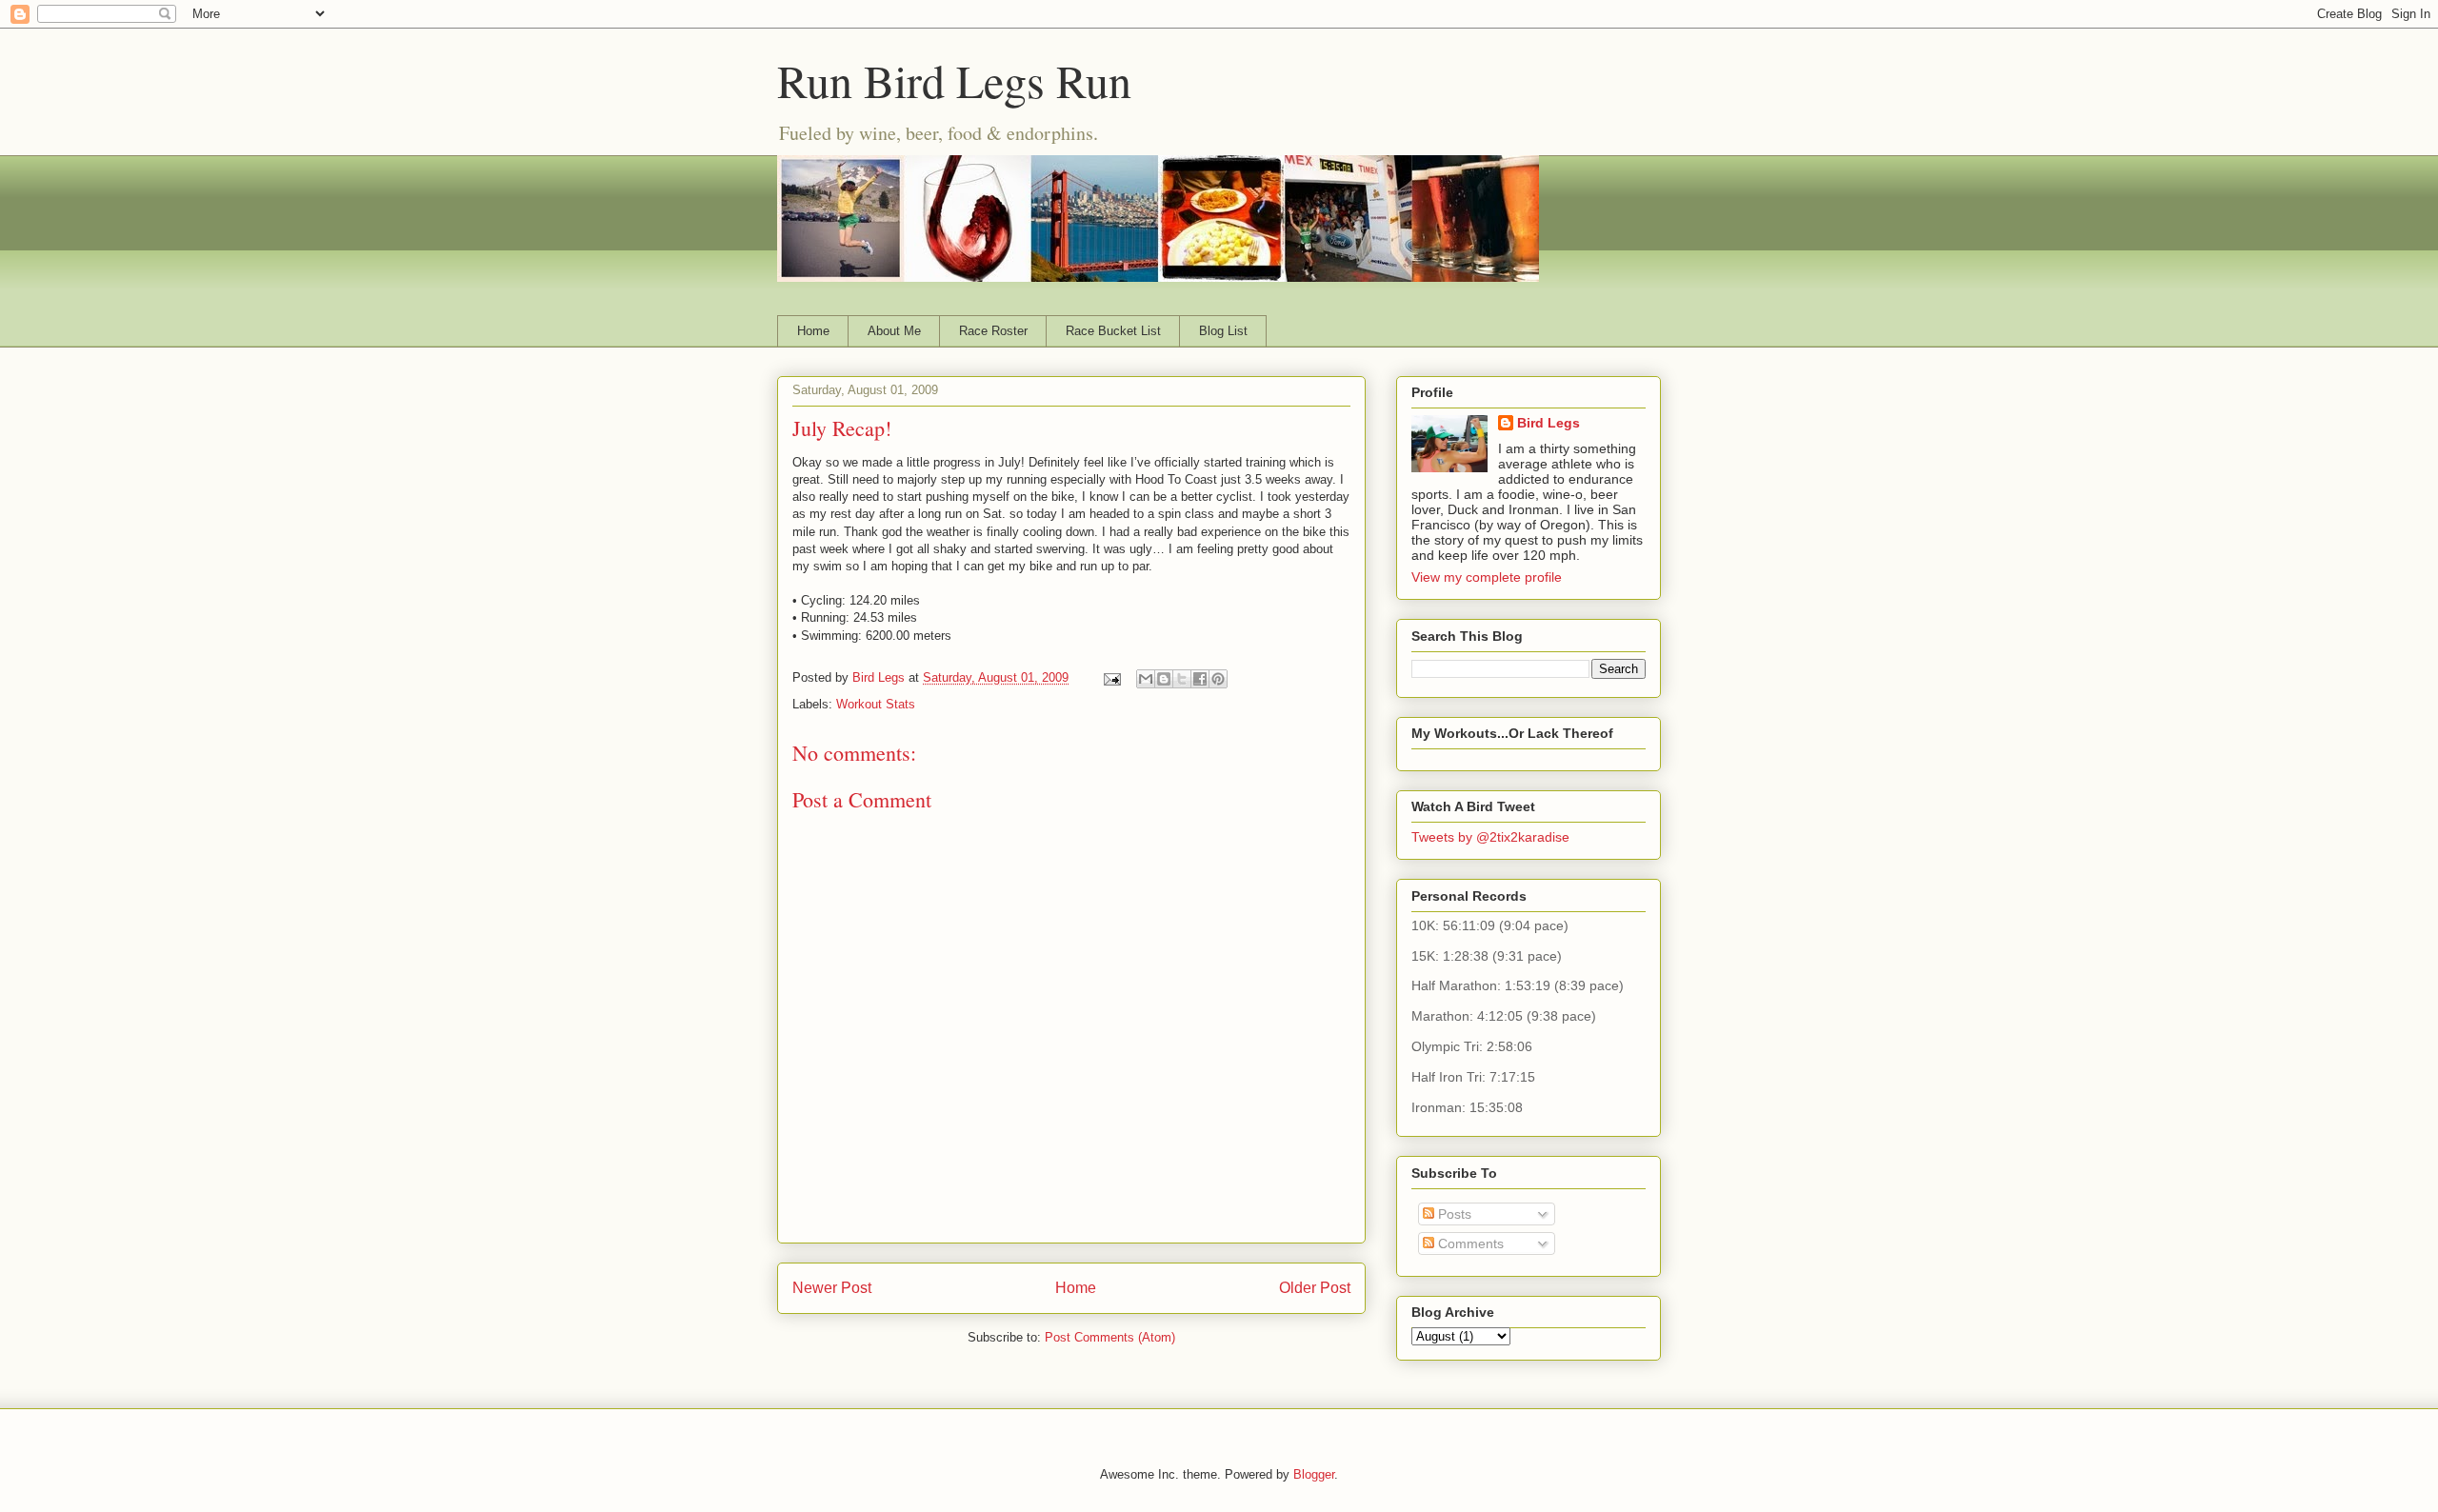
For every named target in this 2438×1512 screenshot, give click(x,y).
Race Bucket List (1113, 331)
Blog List (1223, 331)
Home (813, 331)
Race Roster (993, 331)
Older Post (1315, 1288)
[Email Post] (1111, 677)
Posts (1453, 1214)
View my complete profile (1487, 577)
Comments (1469, 1243)
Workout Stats (876, 704)
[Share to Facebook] (1200, 679)
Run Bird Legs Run (954, 80)
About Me (894, 331)
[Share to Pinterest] (1218, 679)
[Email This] (1146, 679)
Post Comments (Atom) (1110, 1337)
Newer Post (832, 1288)
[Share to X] (1182, 679)
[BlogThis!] (1164, 679)
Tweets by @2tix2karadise (1490, 837)
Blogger (1314, 1474)
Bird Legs (1549, 423)
